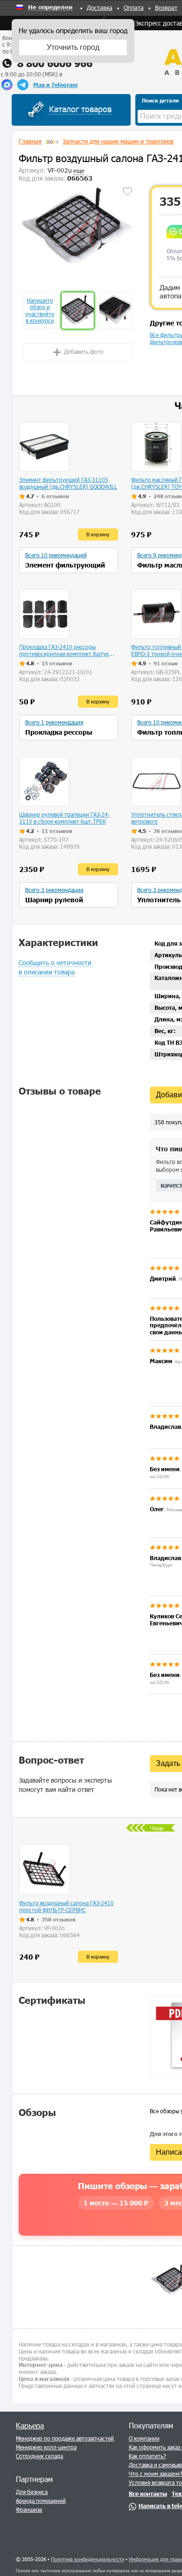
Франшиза (29, 2509)
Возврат (166, 7)
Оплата (134, 7)
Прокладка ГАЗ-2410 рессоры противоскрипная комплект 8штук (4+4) (64, 650)
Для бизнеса (32, 2492)
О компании (144, 2438)
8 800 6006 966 (55, 63)
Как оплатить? (147, 2456)
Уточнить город (73, 47)
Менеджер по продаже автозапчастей (65, 2438)
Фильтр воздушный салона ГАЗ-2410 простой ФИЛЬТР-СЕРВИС (66, 1906)
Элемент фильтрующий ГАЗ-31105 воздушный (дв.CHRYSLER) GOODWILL (68, 483)
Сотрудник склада (39, 2456)
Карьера (30, 2425)
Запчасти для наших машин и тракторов (118, 141)
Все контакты (148, 2494)
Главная (30, 141)
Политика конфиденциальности (87, 2559)
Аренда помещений (41, 2501)
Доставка (100, 7)
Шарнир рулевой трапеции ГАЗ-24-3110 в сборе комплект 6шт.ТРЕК (64, 818)
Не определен (50, 7)
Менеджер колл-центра (46, 2447)
